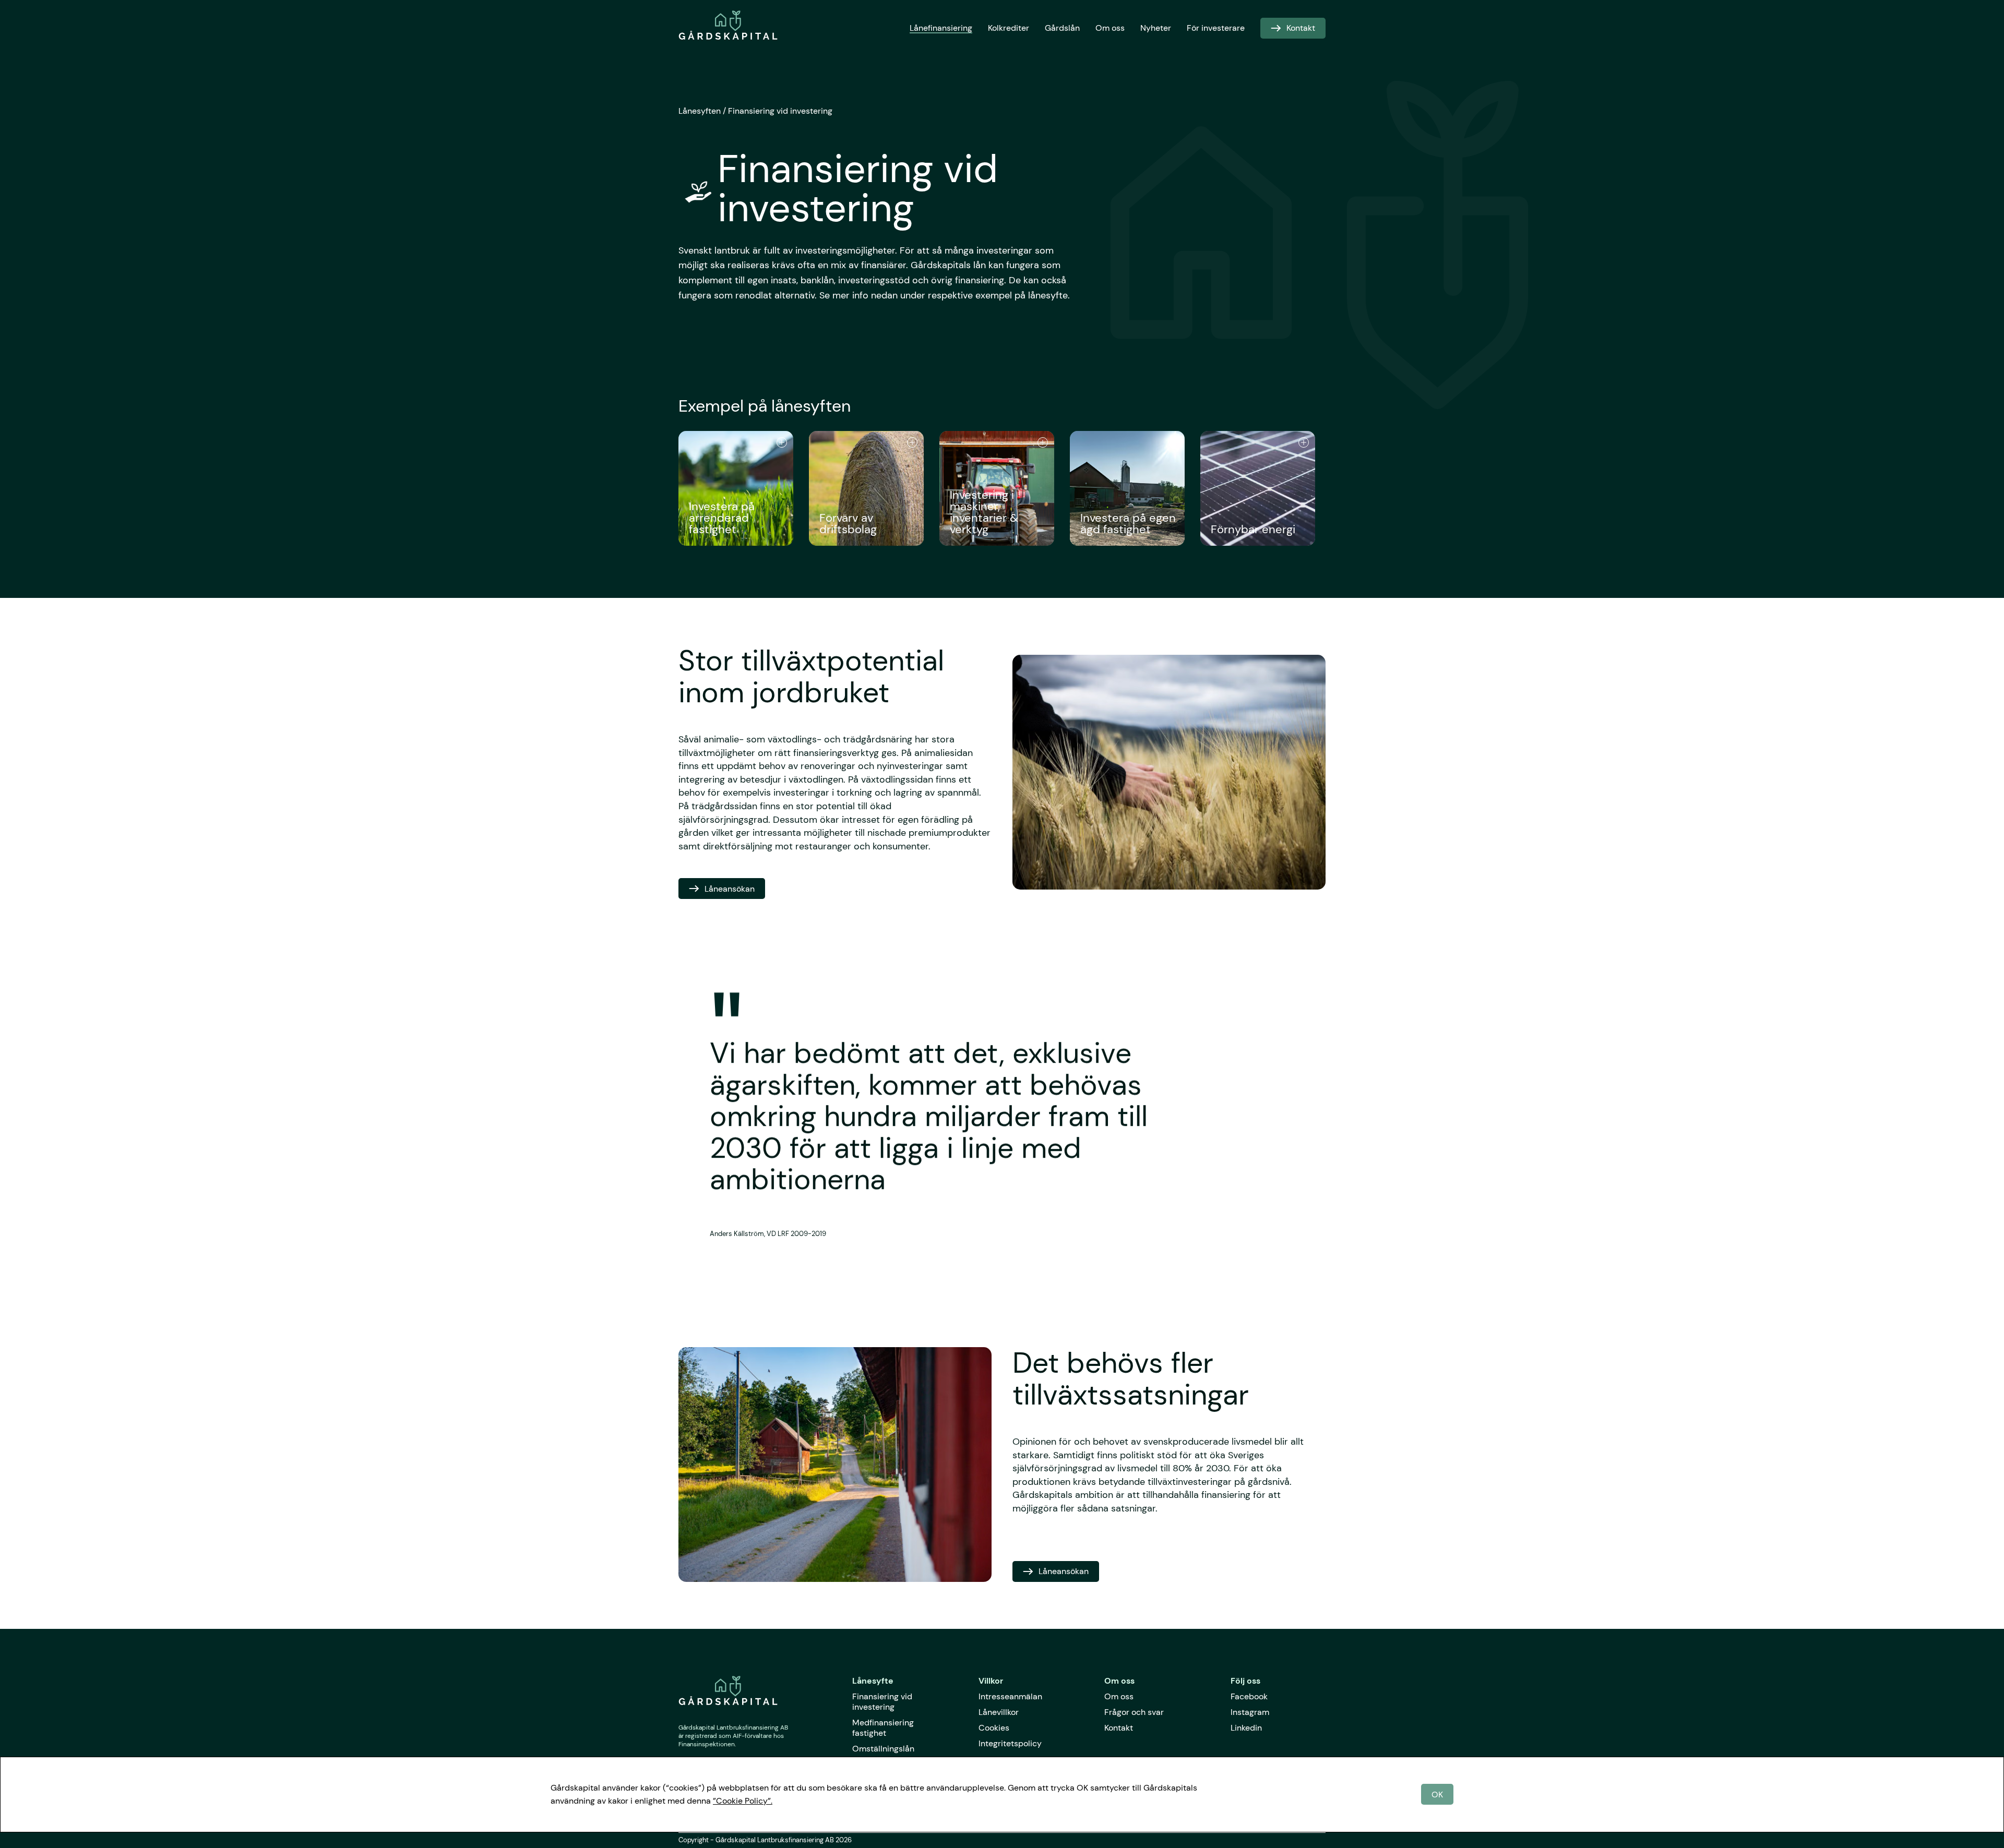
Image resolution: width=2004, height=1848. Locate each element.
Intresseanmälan (1010, 1696)
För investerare (1216, 28)
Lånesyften (700, 111)
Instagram (1250, 1712)
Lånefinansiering (941, 28)
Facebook (1249, 1696)
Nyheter (1156, 28)
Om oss (1110, 28)
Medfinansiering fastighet (883, 1728)
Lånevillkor (999, 1712)
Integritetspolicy (1010, 1743)
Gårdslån (1062, 28)
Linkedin (1246, 1728)
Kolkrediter (1009, 28)
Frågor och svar (1134, 1712)
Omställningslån (883, 1749)
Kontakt (1119, 1728)
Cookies (994, 1728)
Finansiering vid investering (780, 111)
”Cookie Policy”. (743, 1801)
